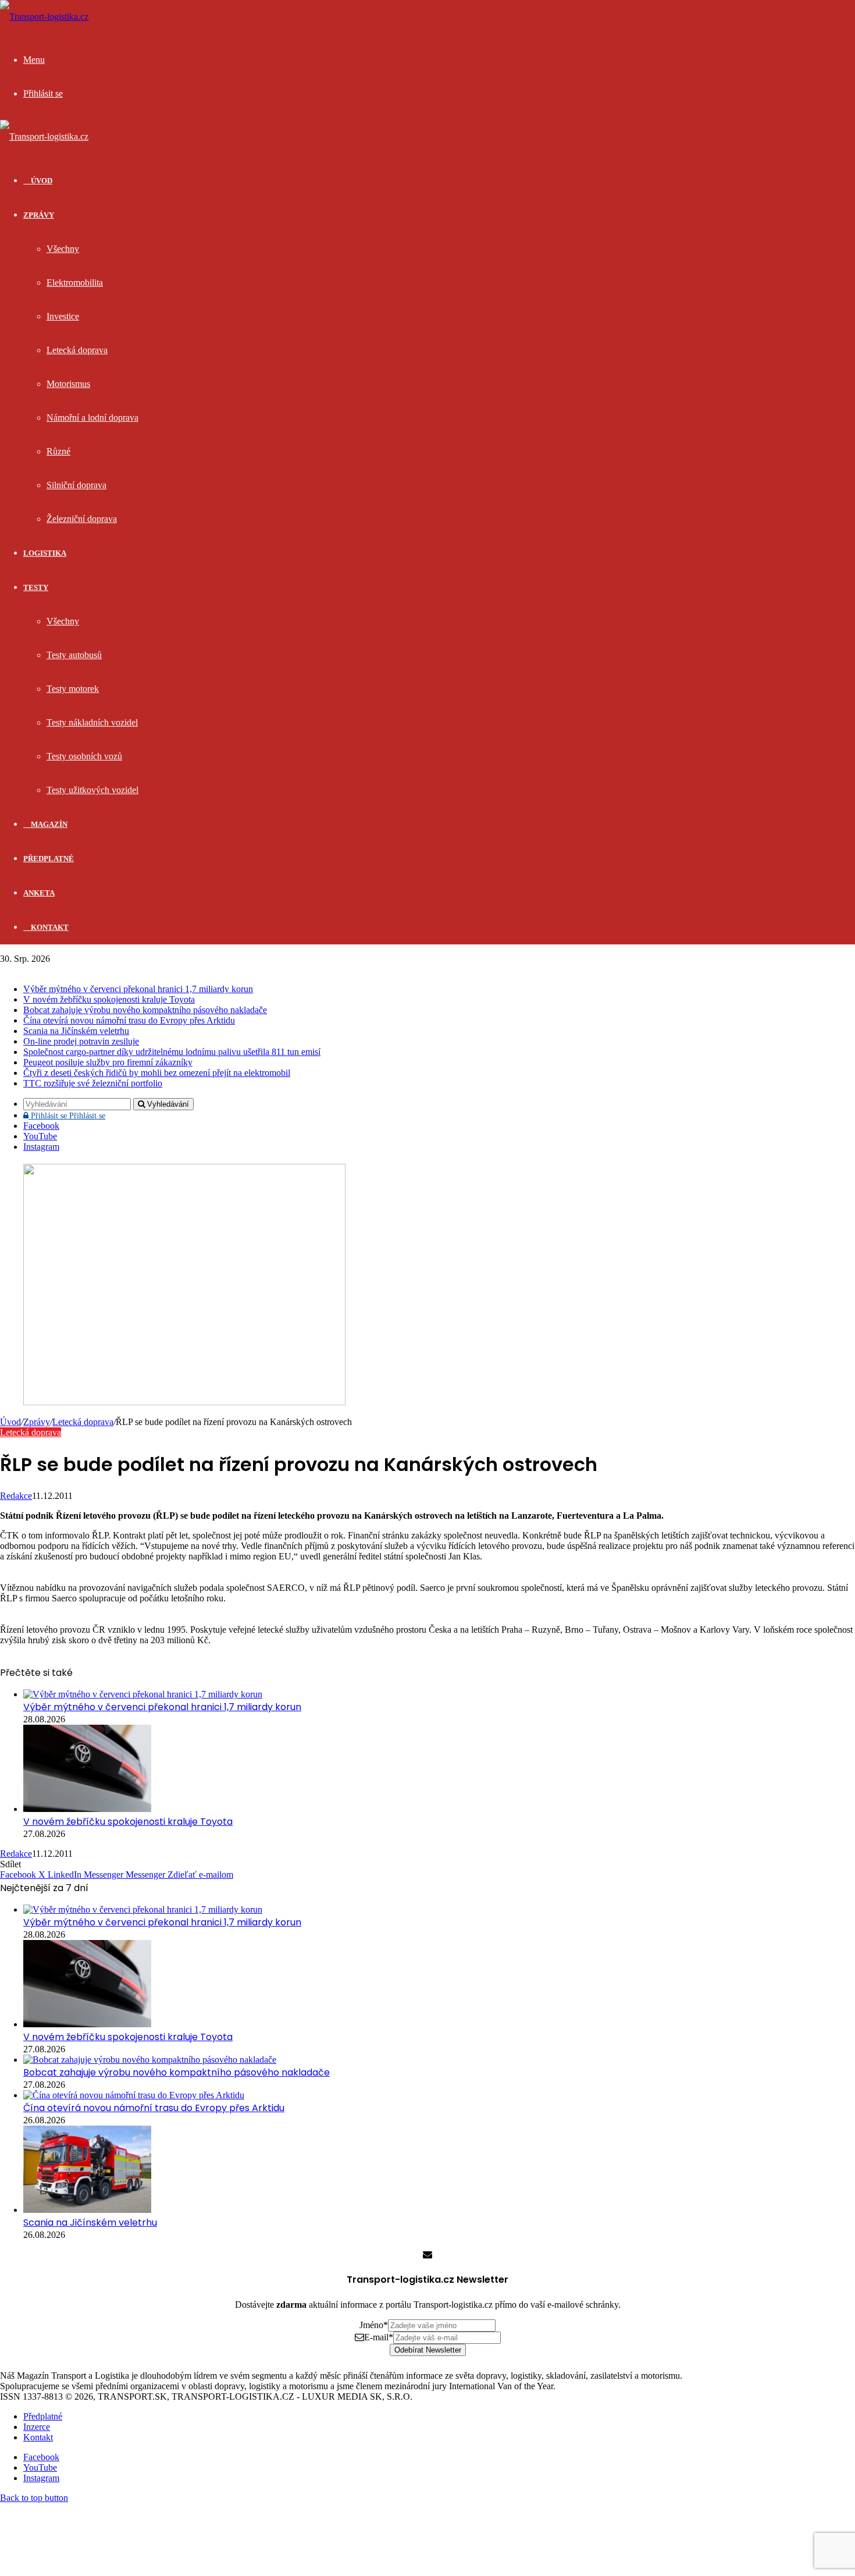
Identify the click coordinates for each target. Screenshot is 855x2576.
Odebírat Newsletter (428, 2350)
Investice (63, 316)
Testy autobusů (74, 655)
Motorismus (68, 384)
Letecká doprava (77, 350)
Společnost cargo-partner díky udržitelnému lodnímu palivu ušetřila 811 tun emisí (172, 1052)
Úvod (10, 1422)
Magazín (48, 824)
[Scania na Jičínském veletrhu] (87, 2210)
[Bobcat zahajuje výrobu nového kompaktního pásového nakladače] (150, 2060)
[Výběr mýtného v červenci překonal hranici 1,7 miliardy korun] (143, 1694)
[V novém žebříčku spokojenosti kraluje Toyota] (87, 1809)
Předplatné (49, 859)
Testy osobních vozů (84, 756)
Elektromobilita (75, 283)
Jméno (374, 2325)
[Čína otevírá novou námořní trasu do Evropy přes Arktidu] (134, 2095)
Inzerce (37, 2427)
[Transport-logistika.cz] (44, 17)
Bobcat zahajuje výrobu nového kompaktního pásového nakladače (145, 1010)
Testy (36, 587)
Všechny (63, 249)
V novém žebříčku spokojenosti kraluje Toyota (109, 999)
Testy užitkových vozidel (92, 790)
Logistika (45, 553)
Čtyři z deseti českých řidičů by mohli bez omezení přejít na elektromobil (157, 1073)
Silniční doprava (76, 485)
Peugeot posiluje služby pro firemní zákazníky (108, 1062)
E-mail (379, 2337)
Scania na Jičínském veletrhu (76, 1031)
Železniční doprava (82, 519)
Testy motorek (73, 689)
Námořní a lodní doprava (92, 418)
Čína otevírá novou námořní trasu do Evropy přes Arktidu (129, 1020)
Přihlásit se (67, 1116)
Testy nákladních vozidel (92, 722)
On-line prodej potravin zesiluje (81, 1041)
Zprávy (39, 215)
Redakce (16, 1496)
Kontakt (49, 927)
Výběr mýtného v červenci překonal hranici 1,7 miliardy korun (138, 989)
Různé (58, 451)
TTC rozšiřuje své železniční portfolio (93, 1083)
